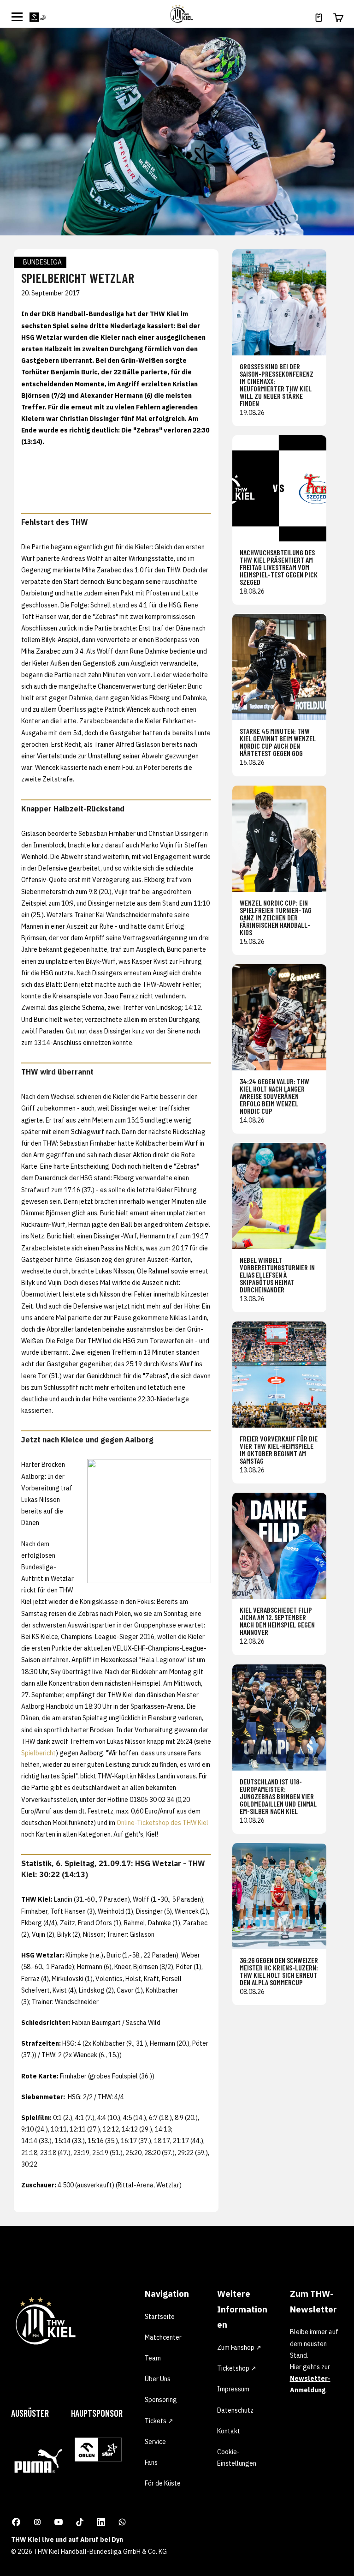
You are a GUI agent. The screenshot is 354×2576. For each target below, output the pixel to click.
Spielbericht (38, 1753)
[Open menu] (17, 17)
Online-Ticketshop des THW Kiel (162, 1823)
